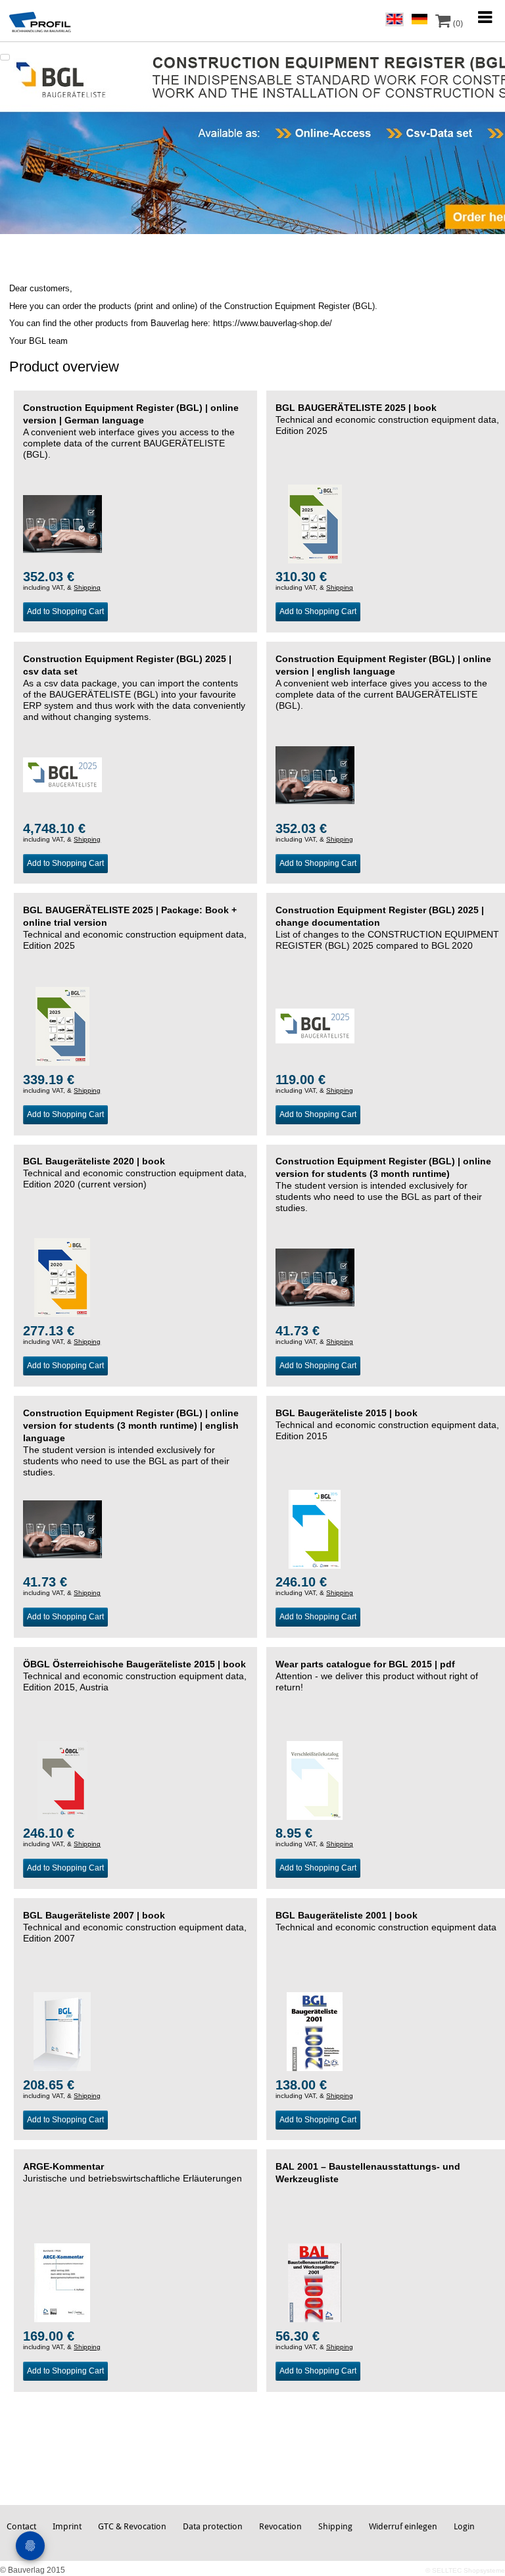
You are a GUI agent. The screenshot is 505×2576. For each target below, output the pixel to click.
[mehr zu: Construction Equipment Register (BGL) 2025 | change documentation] (315, 1026)
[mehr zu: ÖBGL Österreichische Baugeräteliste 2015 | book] (62, 1780)
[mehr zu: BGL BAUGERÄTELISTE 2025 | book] (315, 523)
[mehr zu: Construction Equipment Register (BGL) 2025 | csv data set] (62, 775)
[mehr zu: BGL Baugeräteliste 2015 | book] (315, 1529)
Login (464, 2526)
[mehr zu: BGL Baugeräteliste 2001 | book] (315, 2031)
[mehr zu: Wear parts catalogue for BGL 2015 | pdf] (315, 1780)
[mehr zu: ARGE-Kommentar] (62, 2282)
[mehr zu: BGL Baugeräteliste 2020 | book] (62, 1277)
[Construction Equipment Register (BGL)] (252, 137)
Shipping (87, 587)
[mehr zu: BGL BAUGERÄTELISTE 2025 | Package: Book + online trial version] (62, 1026)
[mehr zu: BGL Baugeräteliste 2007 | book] (62, 2031)
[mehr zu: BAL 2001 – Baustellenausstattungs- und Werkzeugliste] (315, 2282)
